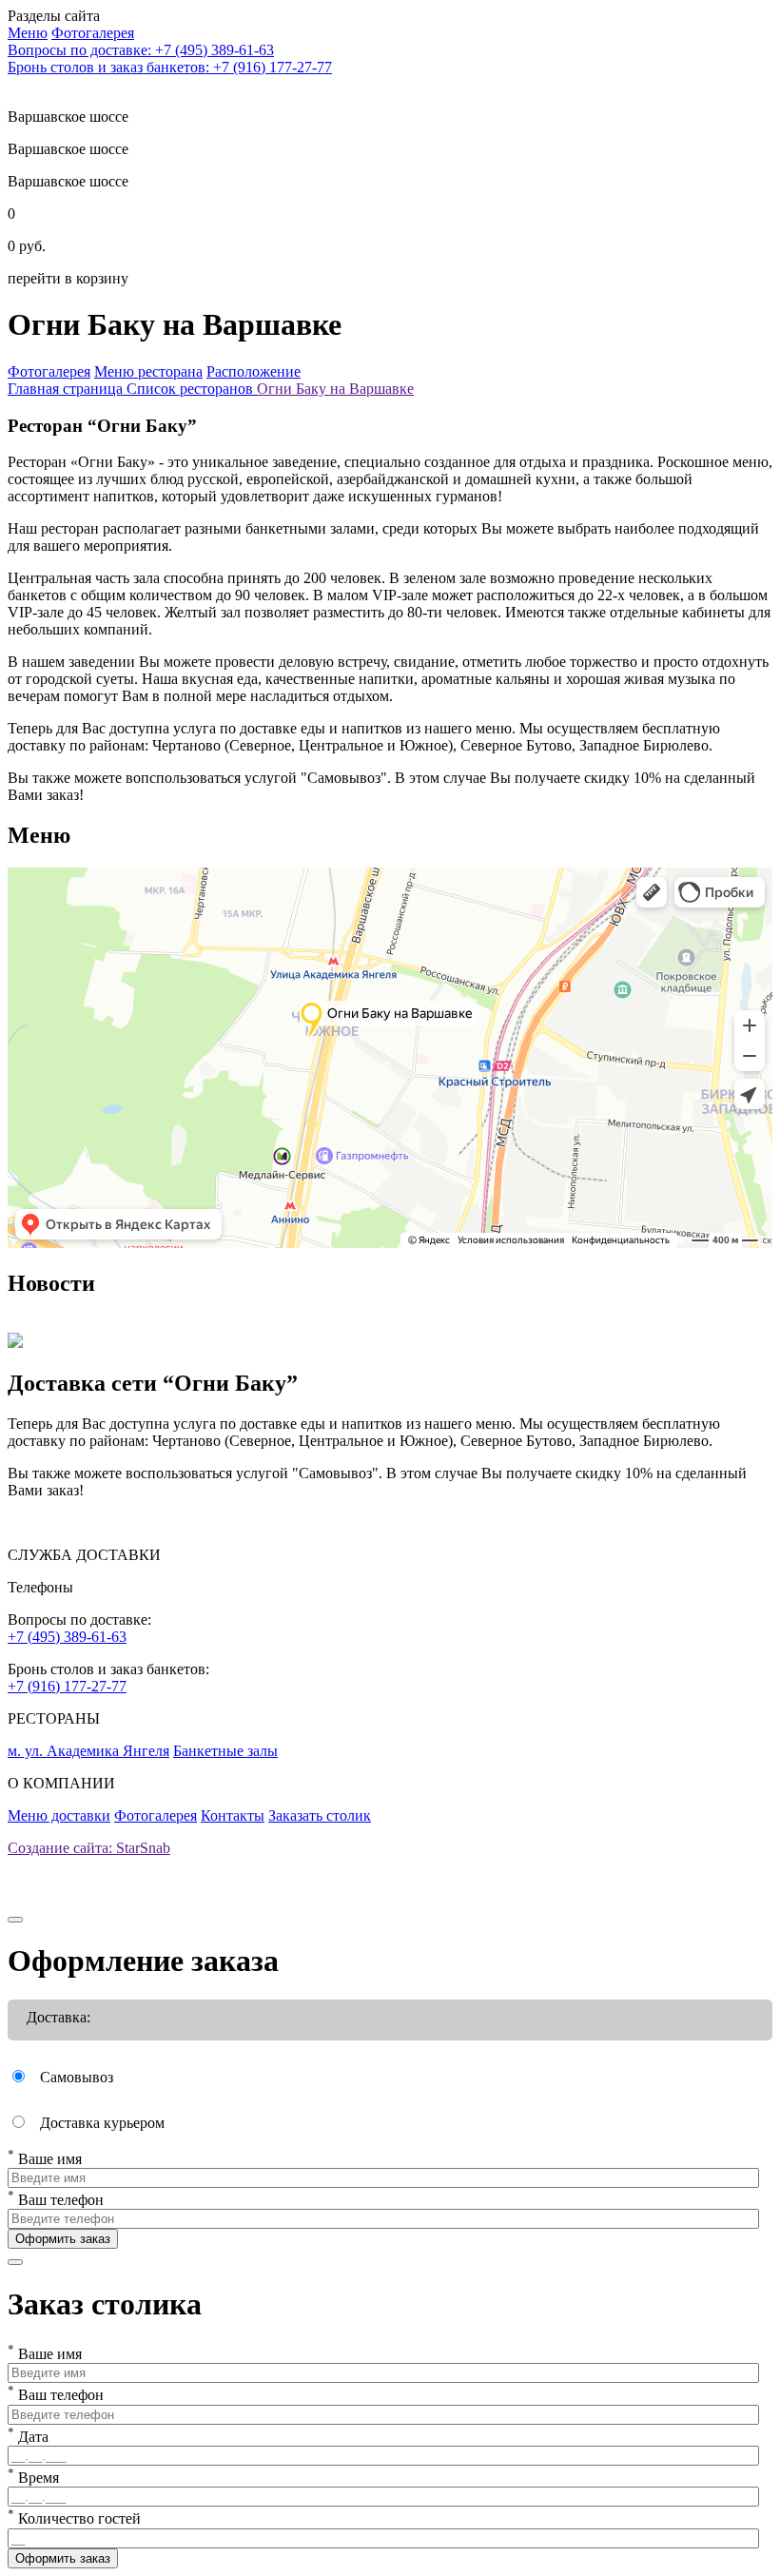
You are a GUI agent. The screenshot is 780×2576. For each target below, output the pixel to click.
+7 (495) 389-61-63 (67, 1637)
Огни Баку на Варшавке (335, 389)
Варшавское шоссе (68, 149)
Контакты (233, 1815)
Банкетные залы (225, 1751)
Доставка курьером (102, 2123)
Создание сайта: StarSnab (89, 1848)
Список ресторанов (192, 389)
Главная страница (67, 389)
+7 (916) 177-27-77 (67, 1686)
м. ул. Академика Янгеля (88, 1751)
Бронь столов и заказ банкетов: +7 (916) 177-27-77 (170, 67)
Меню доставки (59, 1815)
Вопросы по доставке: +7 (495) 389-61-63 (141, 50)
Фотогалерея (156, 1815)
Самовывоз (77, 2077)
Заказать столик (320, 1815)
